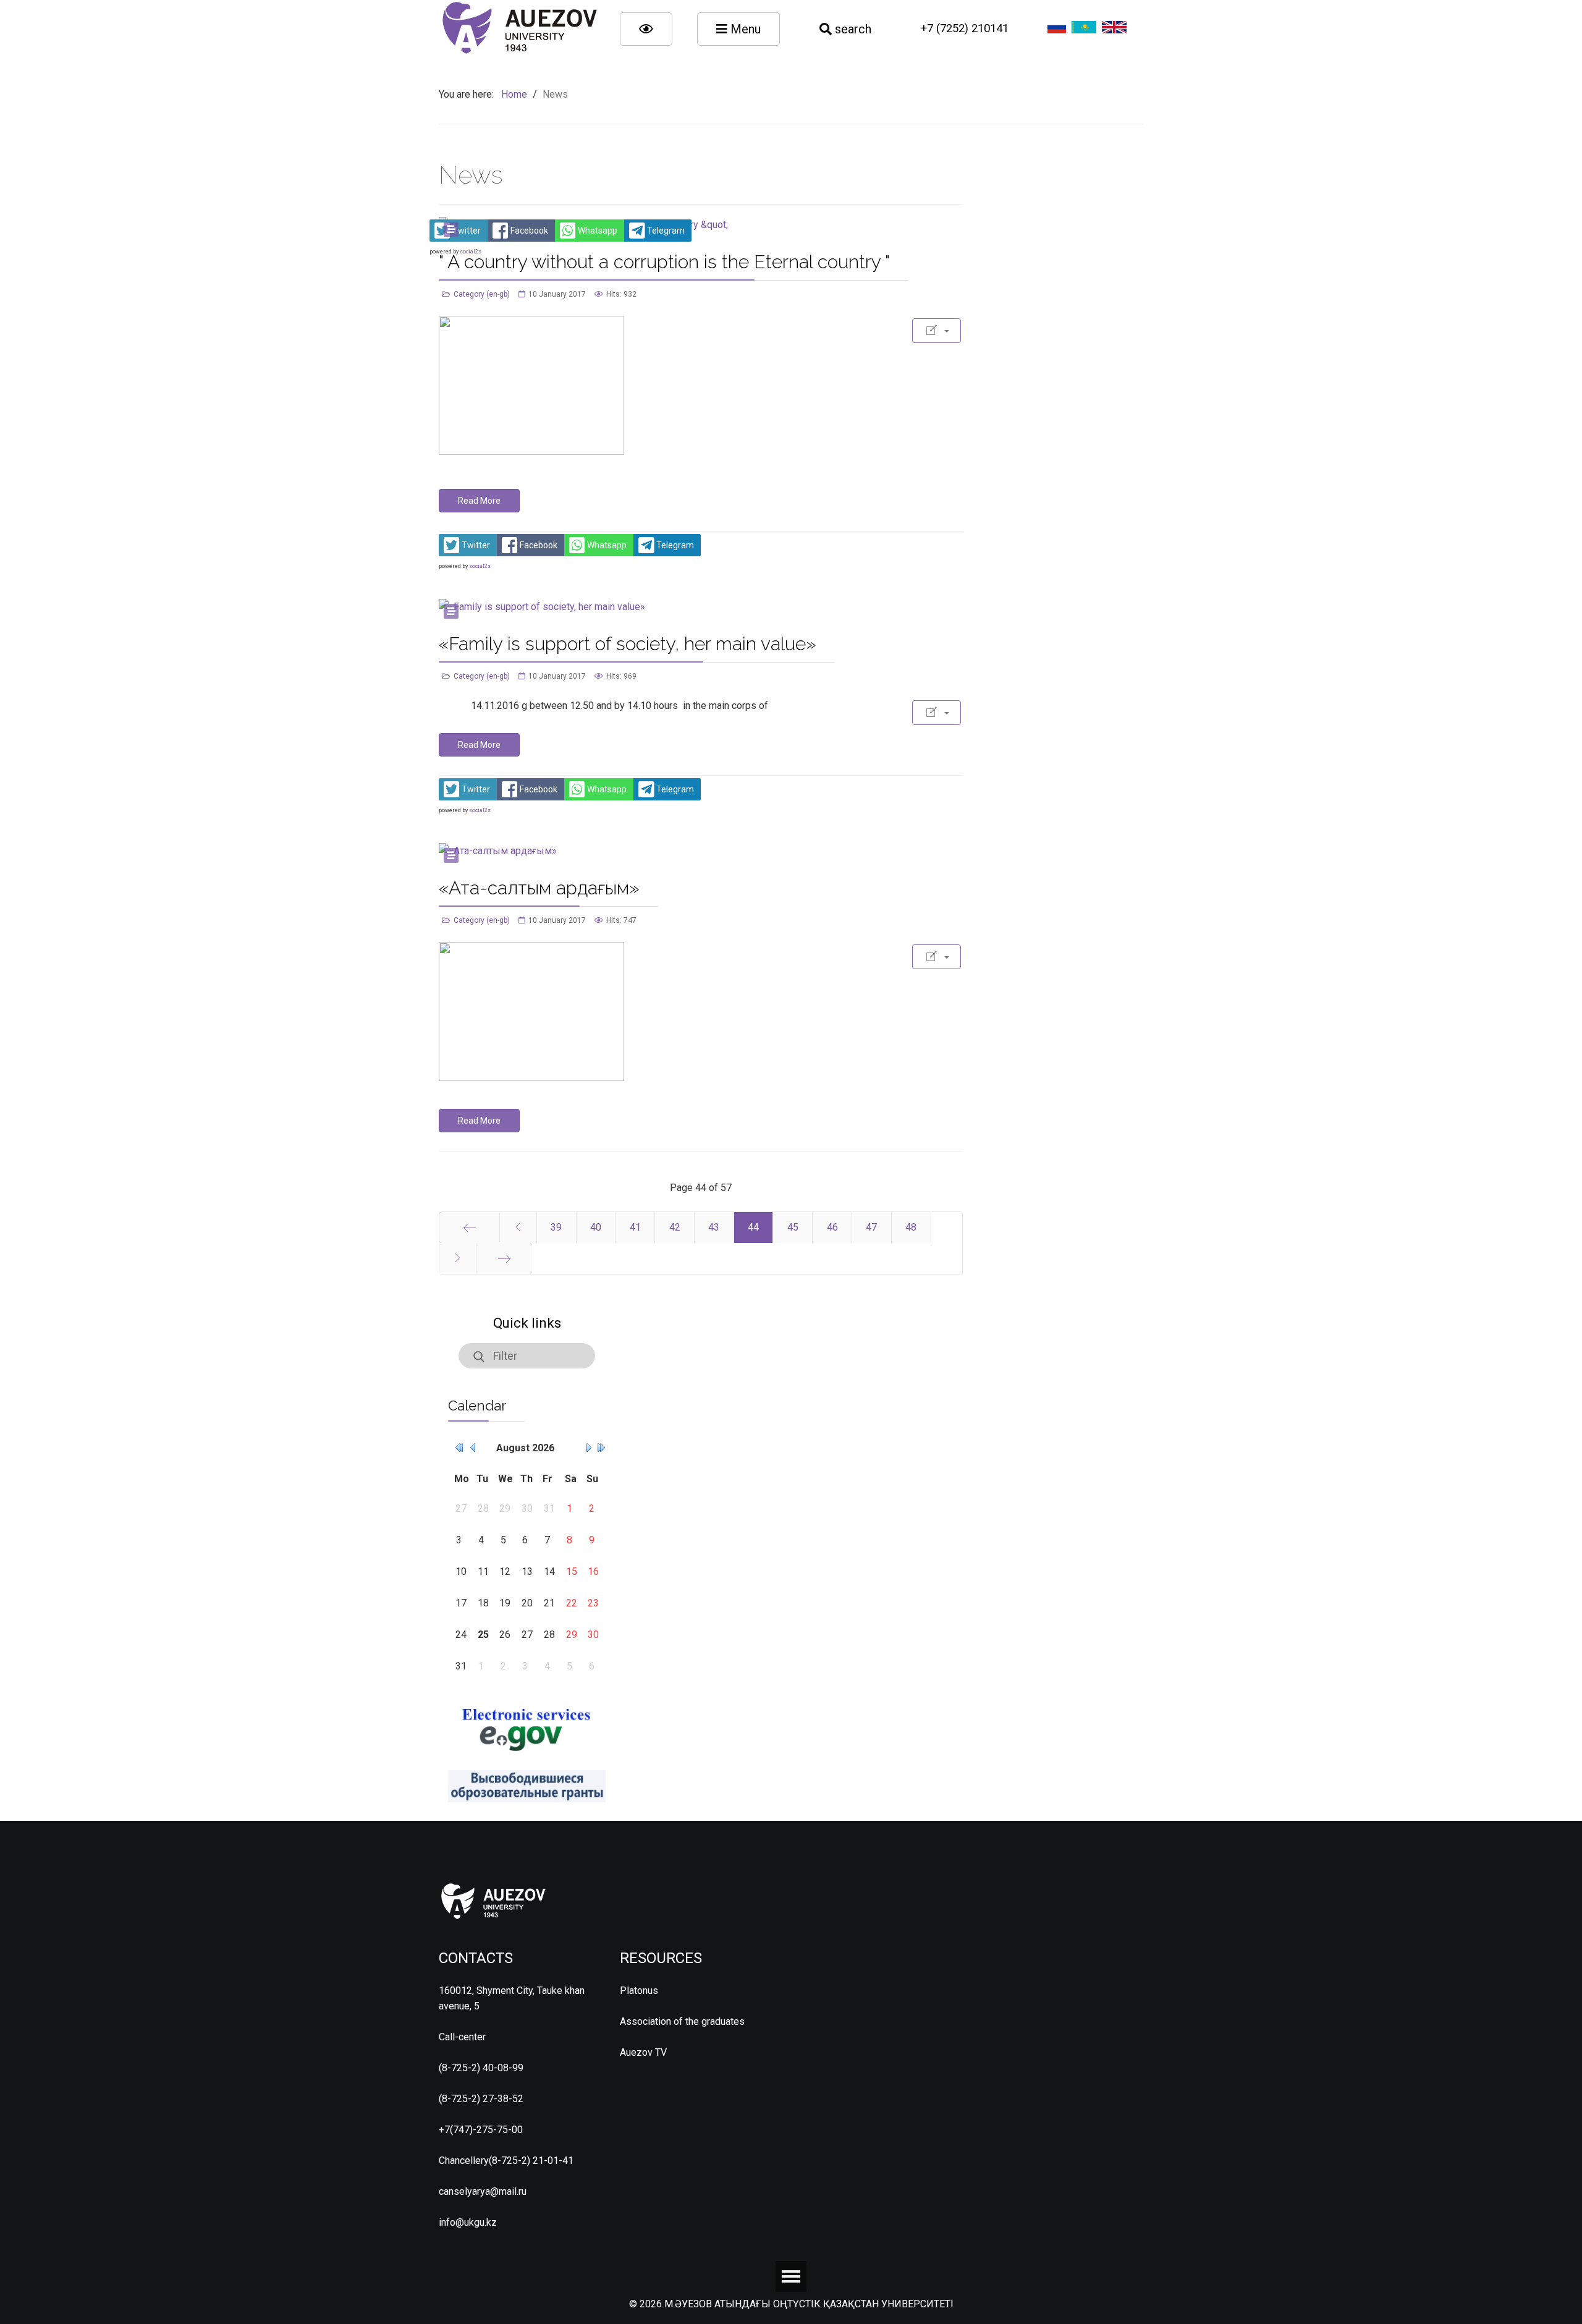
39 (556, 1227)
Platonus (639, 1991)
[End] (504, 1258)
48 (911, 1227)
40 (596, 1227)
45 (793, 1227)
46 (832, 1227)
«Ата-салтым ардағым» (539, 888)
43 (714, 1227)
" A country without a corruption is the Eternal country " (664, 262)
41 (635, 1227)
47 (871, 1227)
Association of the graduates (682, 2021)
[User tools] (937, 331)
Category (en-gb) (482, 294)
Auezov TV (643, 2052)
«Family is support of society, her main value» (628, 644)
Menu (744, 29)
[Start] (469, 1228)
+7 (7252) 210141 (965, 28)
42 (675, 1227)
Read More (479, 501)
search (852, 29)
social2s (480, 566)
